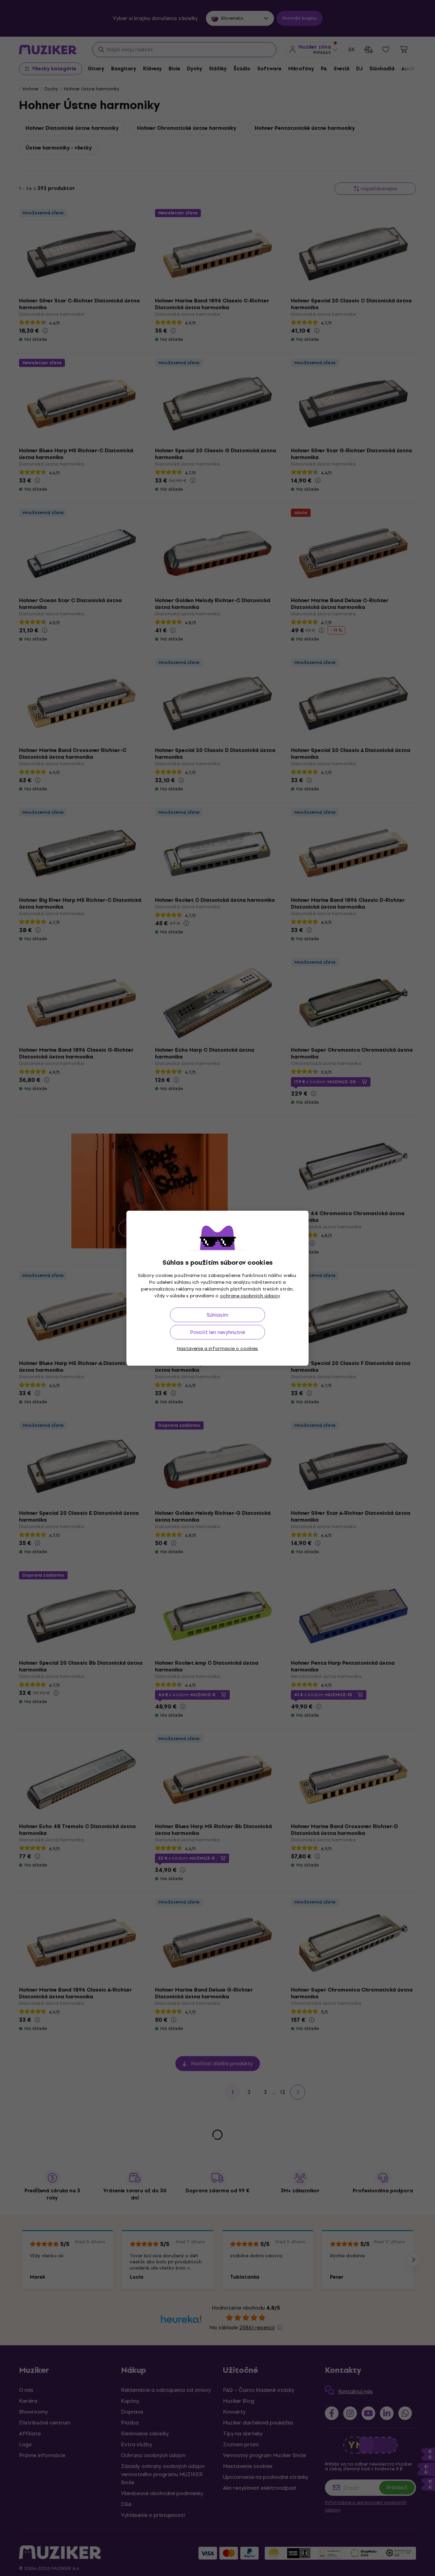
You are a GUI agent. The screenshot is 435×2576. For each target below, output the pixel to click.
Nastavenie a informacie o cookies (217, 1348)
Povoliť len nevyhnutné (217, 1332)
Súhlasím (217, 1315)
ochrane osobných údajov (250, 1296)
